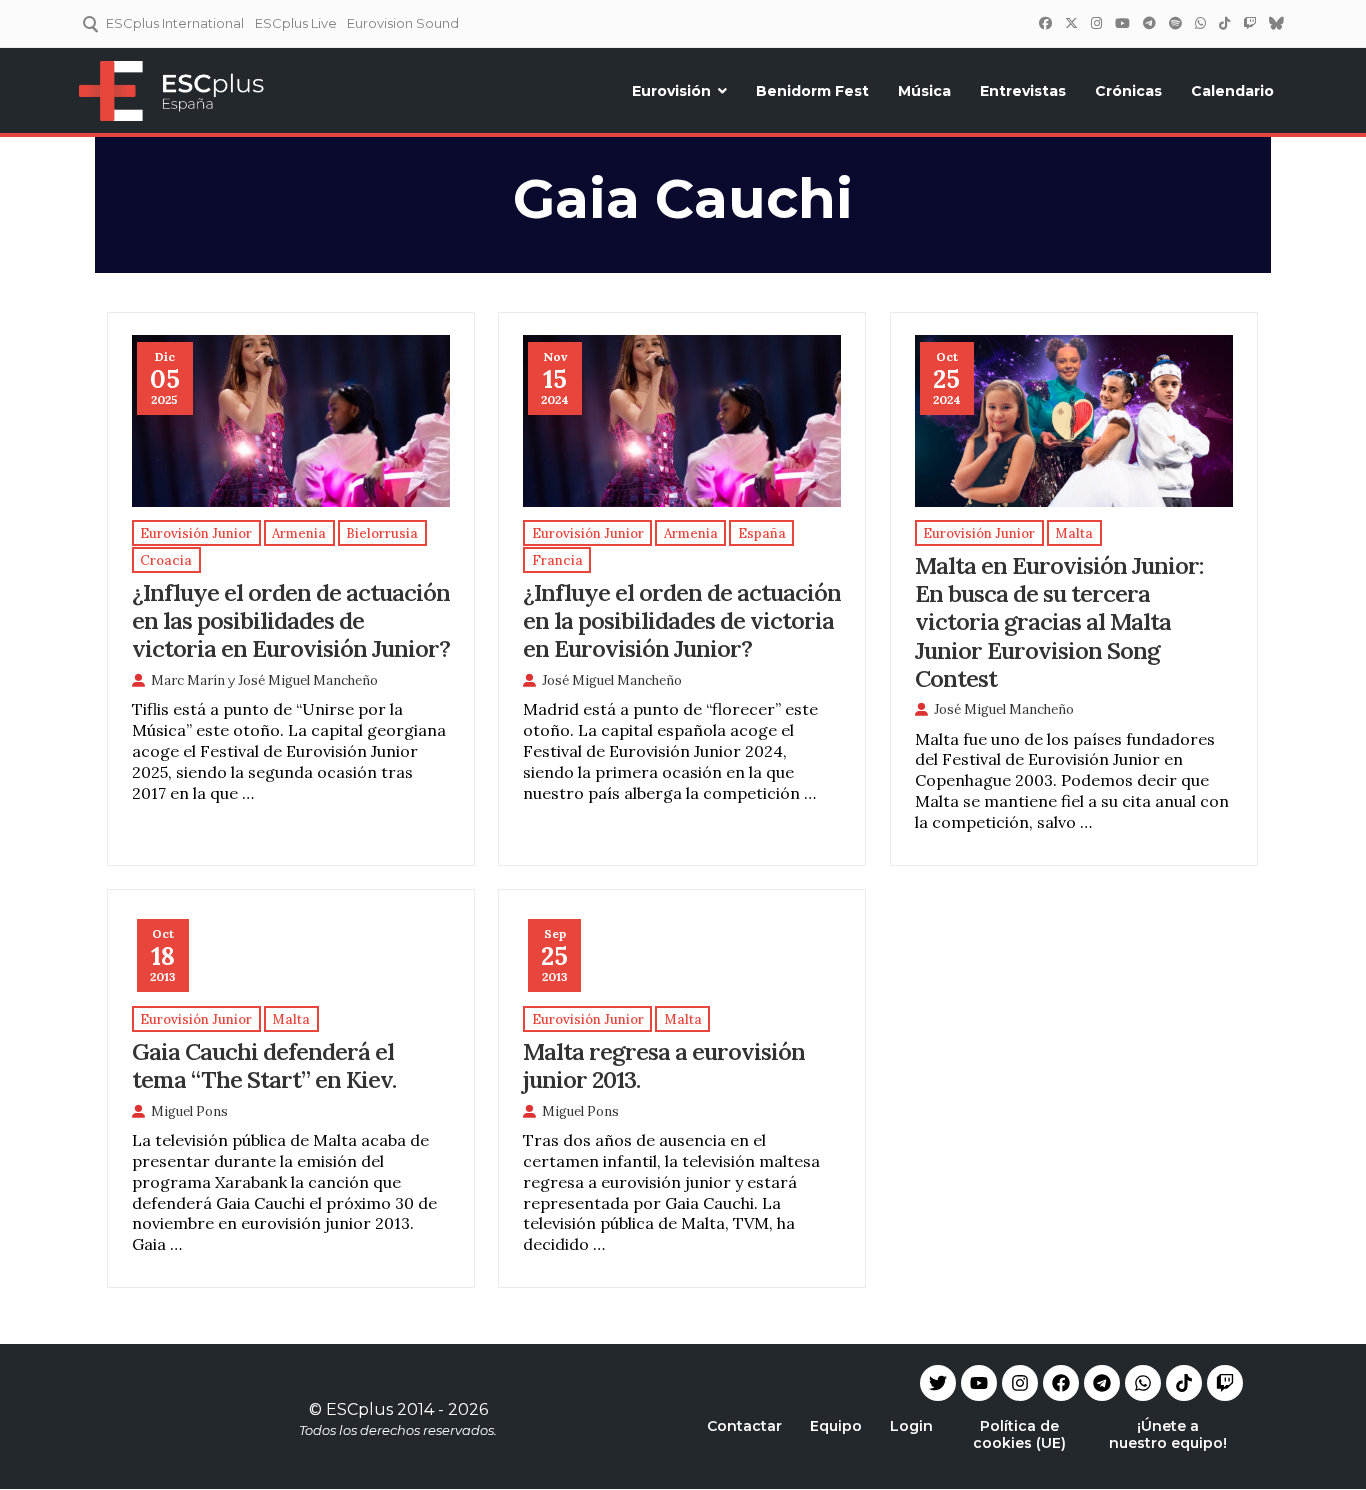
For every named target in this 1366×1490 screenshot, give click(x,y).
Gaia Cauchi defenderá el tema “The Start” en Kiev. (264, 1065)
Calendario (1232, 91)
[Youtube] (979, 1383)
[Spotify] (1175, 23)
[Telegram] (1102, 1383)
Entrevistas (1023, 91)
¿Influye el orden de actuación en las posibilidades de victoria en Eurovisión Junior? (291, 620)
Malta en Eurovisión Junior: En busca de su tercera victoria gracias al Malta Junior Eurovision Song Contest (1059, 621)
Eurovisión (671, 91)
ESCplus (359, 1409)
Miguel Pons (189, 1111)
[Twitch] (1249, 23)
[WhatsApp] (1200, 23)
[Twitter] (1071, 23)
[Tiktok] (1184, 1383)
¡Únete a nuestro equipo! (1168, 1434)
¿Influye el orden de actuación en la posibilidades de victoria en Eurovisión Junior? (682, 620)
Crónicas (1128, 91)
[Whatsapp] (1143, 1383)
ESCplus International (175, 23)
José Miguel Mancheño (308, 680)
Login (911, 1426)
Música (924, 91)
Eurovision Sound (403, 23)
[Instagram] (1096, 23)
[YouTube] (1122, 23)
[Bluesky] (1276, 23)
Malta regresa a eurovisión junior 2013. (664, 1065)
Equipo (836, 1426)
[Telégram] (1149, 23)
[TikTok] (1224, 23)
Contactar (744, 1426)
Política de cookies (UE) (1019, 1434)
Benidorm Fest (812, 91)
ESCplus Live (296, 23)
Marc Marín (188, 680)
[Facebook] (1045, 23)
